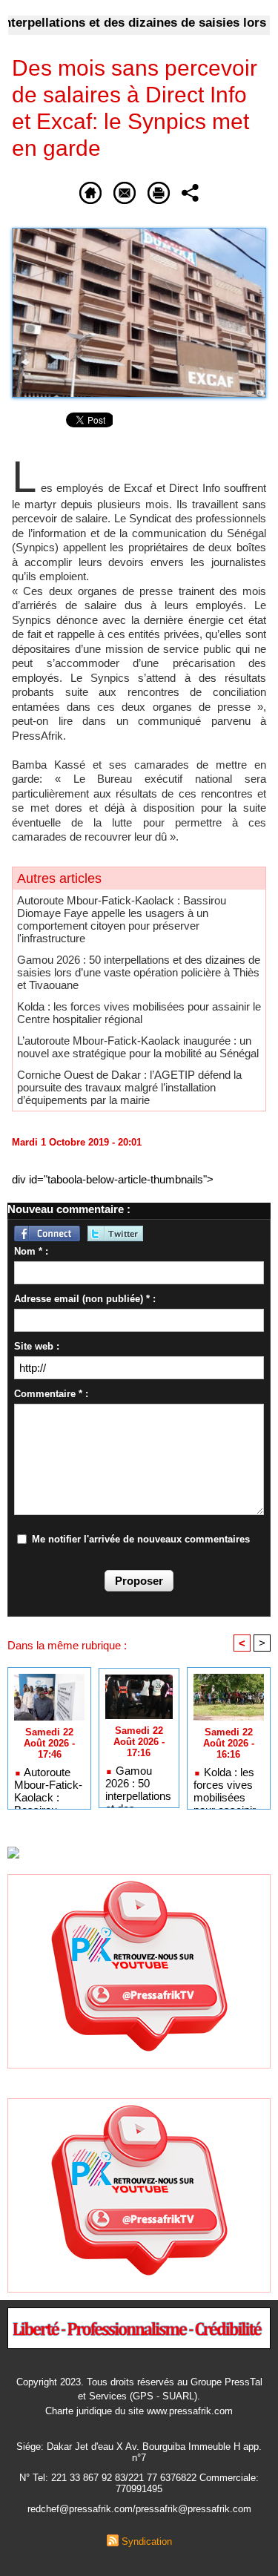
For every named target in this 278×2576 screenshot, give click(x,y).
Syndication (147, 2541)
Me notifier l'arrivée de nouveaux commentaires (141, 1539)
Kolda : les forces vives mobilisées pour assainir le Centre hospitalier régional (139, 1013)
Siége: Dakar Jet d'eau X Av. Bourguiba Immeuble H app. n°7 (139, 2452)
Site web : (37, 1346)
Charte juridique (79, 2411)
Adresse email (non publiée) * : (85, 1299)
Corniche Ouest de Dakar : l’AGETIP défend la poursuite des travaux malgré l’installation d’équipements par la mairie (129, 1087)
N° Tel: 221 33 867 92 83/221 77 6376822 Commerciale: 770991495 (139, 2483)
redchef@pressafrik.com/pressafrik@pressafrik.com (139, 2509)
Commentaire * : (51, 1394)
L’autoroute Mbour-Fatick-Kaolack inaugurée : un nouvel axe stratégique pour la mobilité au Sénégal (138, 1047)
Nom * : (31, 1251)
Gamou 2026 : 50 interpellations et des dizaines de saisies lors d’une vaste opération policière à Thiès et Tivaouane (139, 972)
